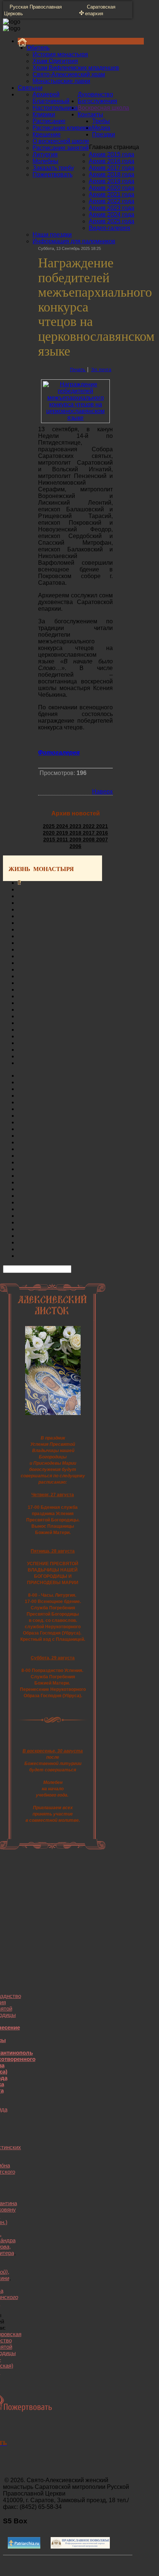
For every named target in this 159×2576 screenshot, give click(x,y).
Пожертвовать (53, 174)
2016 (102, 833)
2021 (102, 826)
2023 (76, 826)
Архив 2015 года (111, 154)
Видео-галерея (109, 228)
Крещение (47, 134)
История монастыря (60, 54)
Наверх (102, 791)
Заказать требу (53, 168)
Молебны (45, 161)
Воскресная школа (103, 108)
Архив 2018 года (111, 174)
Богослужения (97, 101)
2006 (75, 846)
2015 (50, 840)
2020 (50, 833)
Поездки (104, 134)
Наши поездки (52, 235)
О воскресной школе (61, 141)
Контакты (90, 114)
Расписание (49, 121)
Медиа (101, 128)
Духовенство (95, 94)
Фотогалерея (59, 753)
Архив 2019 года (111, 181)
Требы (101, 121)
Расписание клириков (62, 128)
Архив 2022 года (111, 201)
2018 (76, 833)
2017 (89, 833)
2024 (63, 826)
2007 (102, 840)
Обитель (38, 48)
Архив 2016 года (111, 161)
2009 (76, 840)
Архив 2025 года (111, 221)
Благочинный (51, 101)
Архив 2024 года (111, 215)
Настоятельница (55, 108)
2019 (63, 833)
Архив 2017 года (111, 168)
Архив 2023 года (111, 208)
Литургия (45, 154)
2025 (50, 826)
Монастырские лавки (61, 81)
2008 (89, 840)
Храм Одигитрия (55, 61)
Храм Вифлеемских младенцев (76, 68)
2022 (89, 826)
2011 (63, 840)
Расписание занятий (61, 148)
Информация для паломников (74, 241)
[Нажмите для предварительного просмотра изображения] (75, 418)
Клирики (44, 114)
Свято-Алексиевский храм (69, 74)
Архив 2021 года (111, 194)
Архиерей (46, 94)
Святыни (30, 88)
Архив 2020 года (111, 188)
